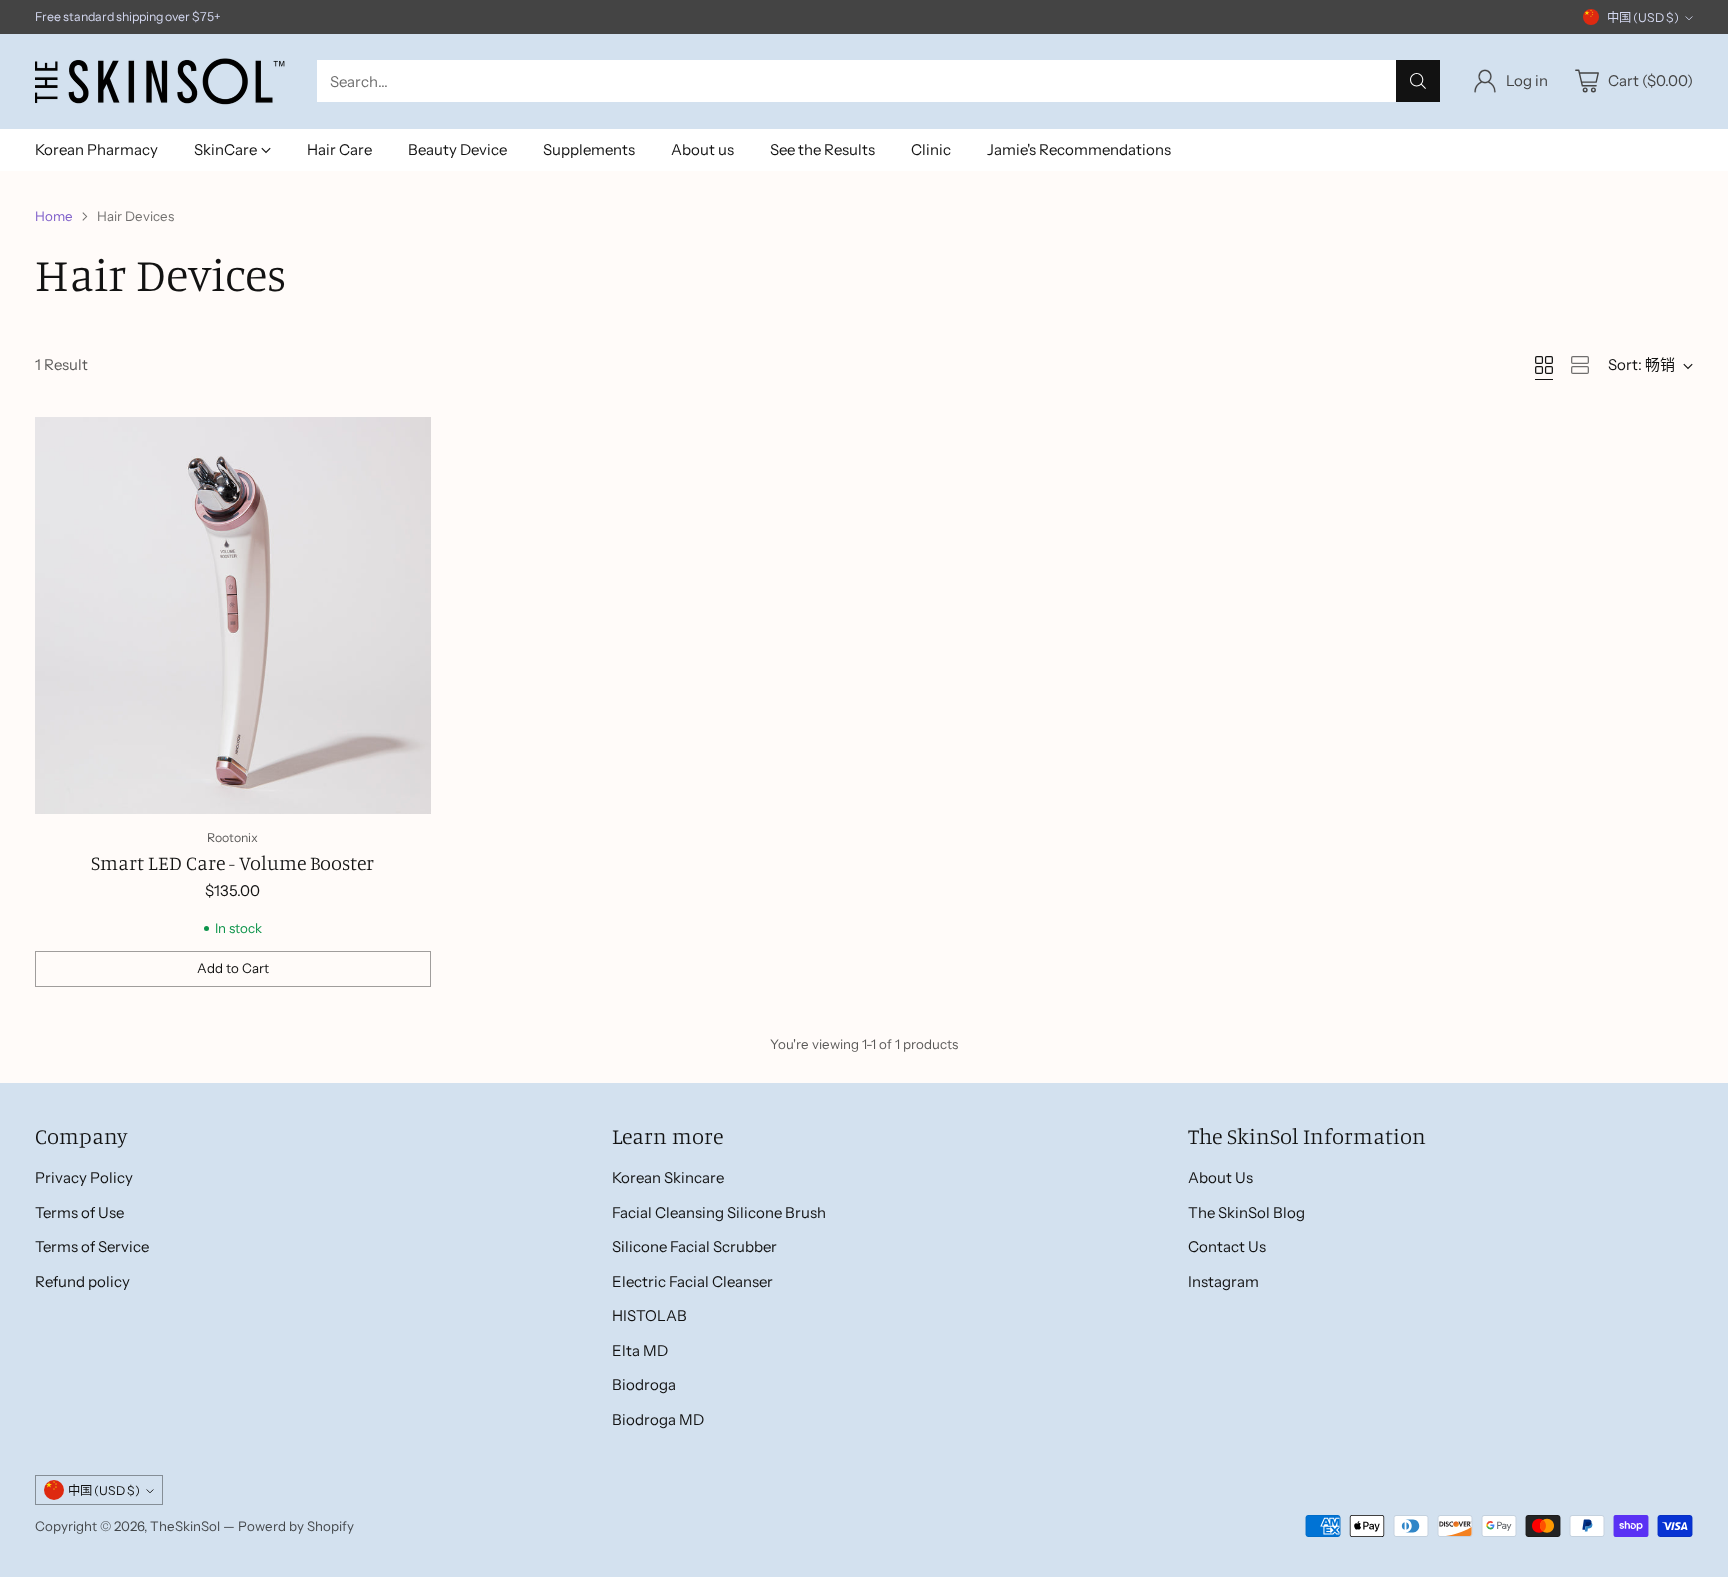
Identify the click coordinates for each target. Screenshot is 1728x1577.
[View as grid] (1544, 365)
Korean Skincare (668, 1177)
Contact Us (1227, 1246)
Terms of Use (79, 1212)
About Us (1220, 1177)
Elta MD (640, 1350)
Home (54, 216)
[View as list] (1580, 365)
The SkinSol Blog (1246, 1212)
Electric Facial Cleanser (692, 1281)
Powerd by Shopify (296, 1526)
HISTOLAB (649, 1315)
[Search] (1418, 81)
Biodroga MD (658, 1419)
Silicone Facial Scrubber (694, 1246)
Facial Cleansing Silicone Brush (719, 1212)
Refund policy (82, 1281)
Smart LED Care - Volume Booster (232, 862)
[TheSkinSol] (160, 81)
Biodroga (644, 1384)
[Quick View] (405, 443)
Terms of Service (92, 1246)
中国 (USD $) (1643, 17)
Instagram (1223, 1281)
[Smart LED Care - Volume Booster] (233, 615)
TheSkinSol (185, 1526)
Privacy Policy (84, 1177)
